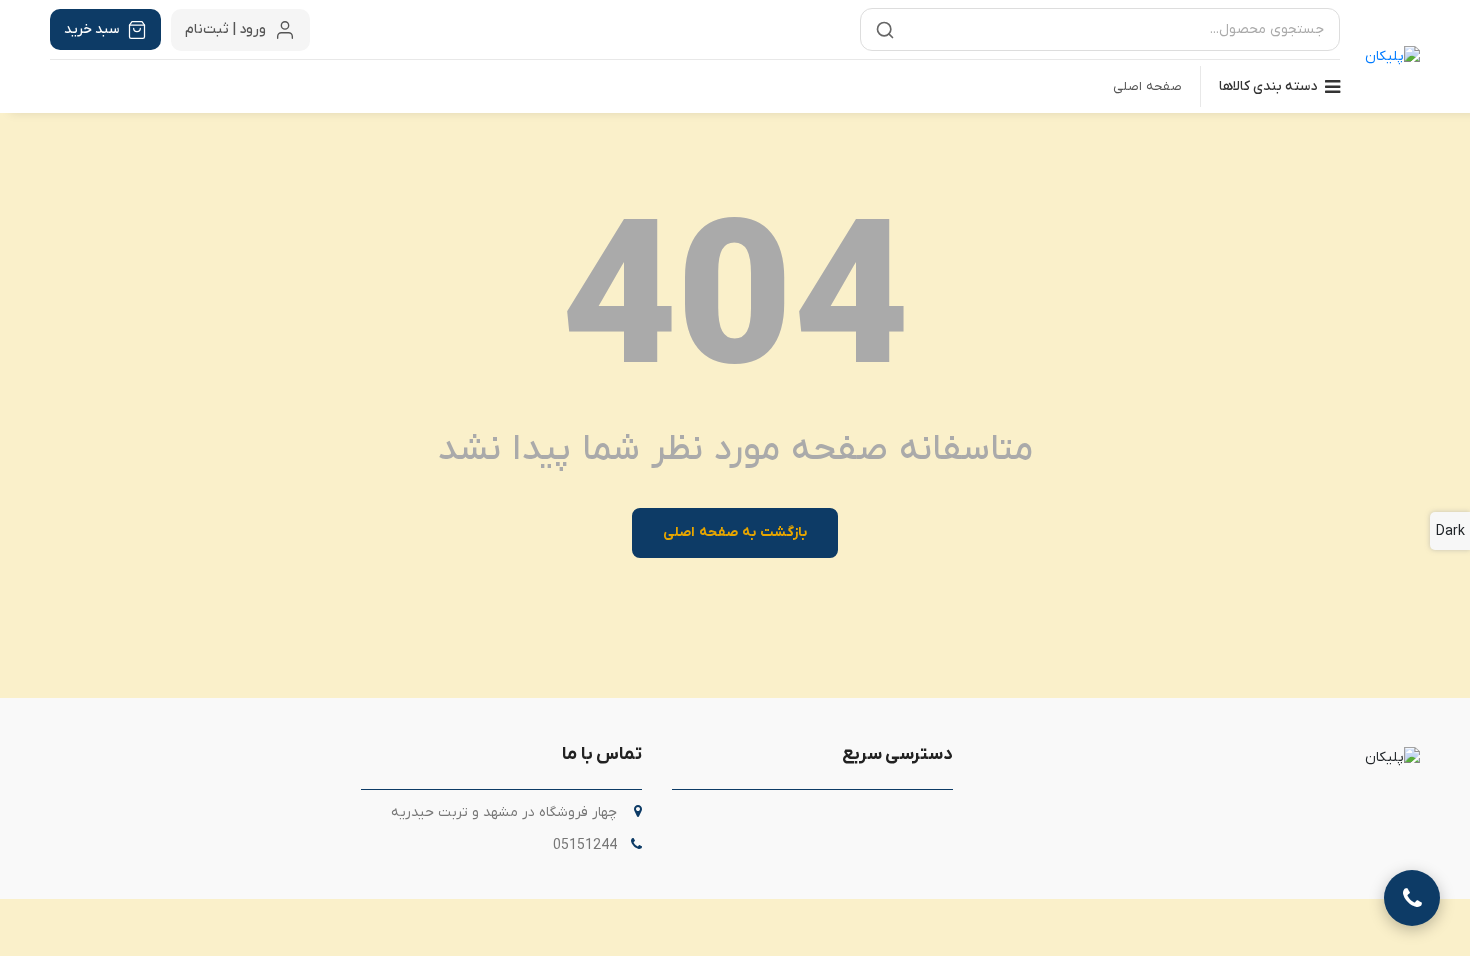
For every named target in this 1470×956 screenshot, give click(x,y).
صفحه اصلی (1147, 86)
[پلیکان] (1392, 57)
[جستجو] (885, 30)
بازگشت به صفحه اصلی (734, 532)
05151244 (585, 845)
